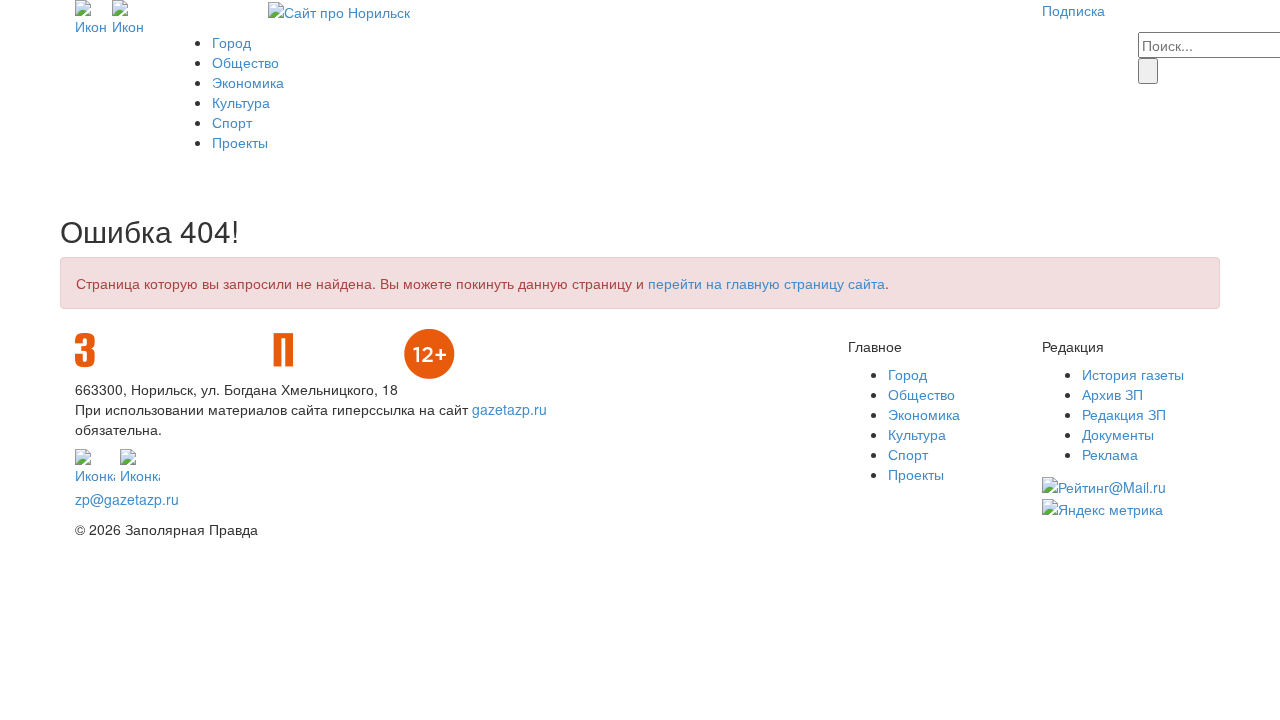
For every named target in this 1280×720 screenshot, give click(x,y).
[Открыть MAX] (91, 16)
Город (231, 42)
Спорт (232, 122)
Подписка (1073, 10)
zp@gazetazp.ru (127, 499)
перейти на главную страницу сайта (766, 283)
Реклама (1110, 454)
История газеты (1133, 374)
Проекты (240, 142)
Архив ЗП (1112, 394)
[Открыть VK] (128, 16)
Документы (1118, 434)
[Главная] (339, 10)
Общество (245, 62)
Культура (241, 102)
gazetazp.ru (509, 409)
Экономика (248, 82)
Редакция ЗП (1124, 414)
